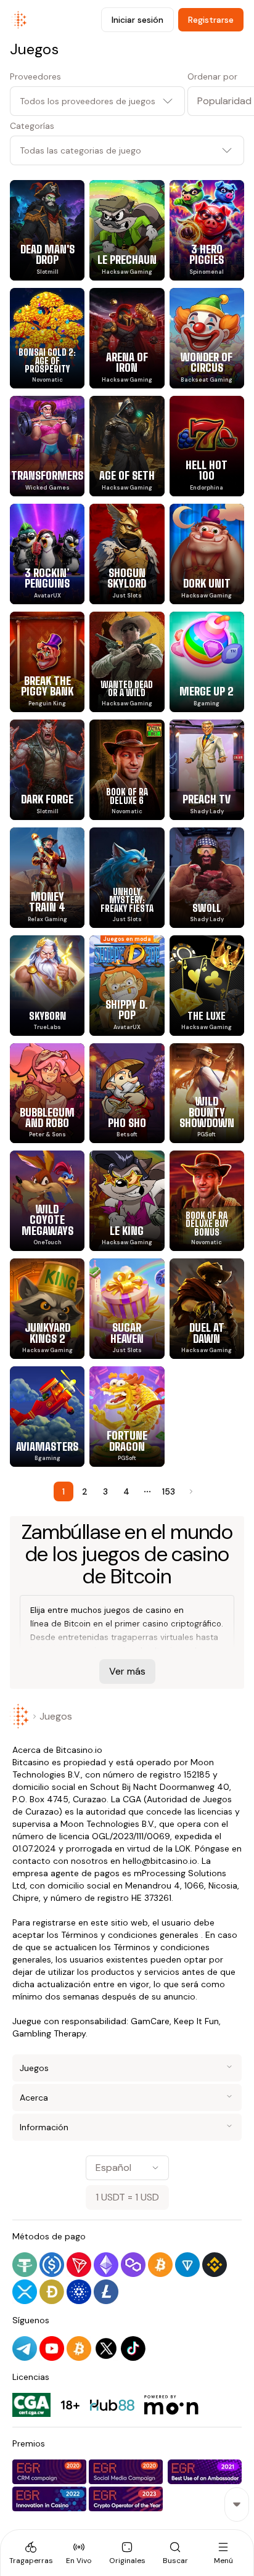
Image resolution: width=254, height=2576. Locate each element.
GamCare (150, 2021)
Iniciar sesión (137, 20)
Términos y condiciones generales (130, 1935)
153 (169, 1491)
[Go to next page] (190, 1491)
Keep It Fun (196, 2021)
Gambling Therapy (49, 2033)
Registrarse (211, 20)
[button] (216, 101)
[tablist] (127, 2553)
